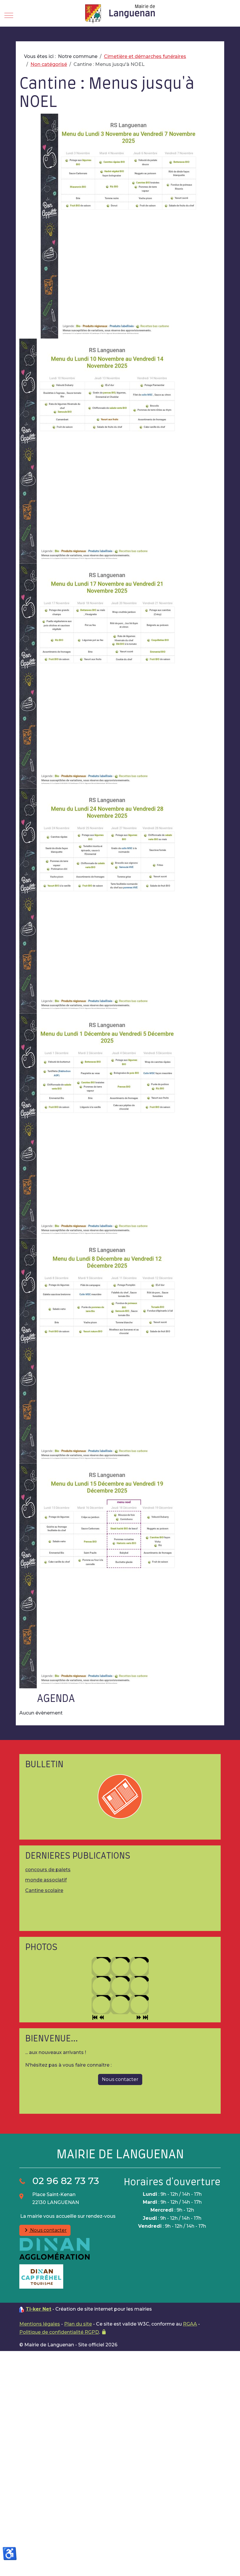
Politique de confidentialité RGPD (59, 2332)
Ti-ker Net (38, 2309)
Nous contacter (48, 2230)
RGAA (190, 2324)
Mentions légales (40, 2324)
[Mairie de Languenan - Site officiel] (120, 14)
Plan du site (78, 2324)
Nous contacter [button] (120, 2079)
